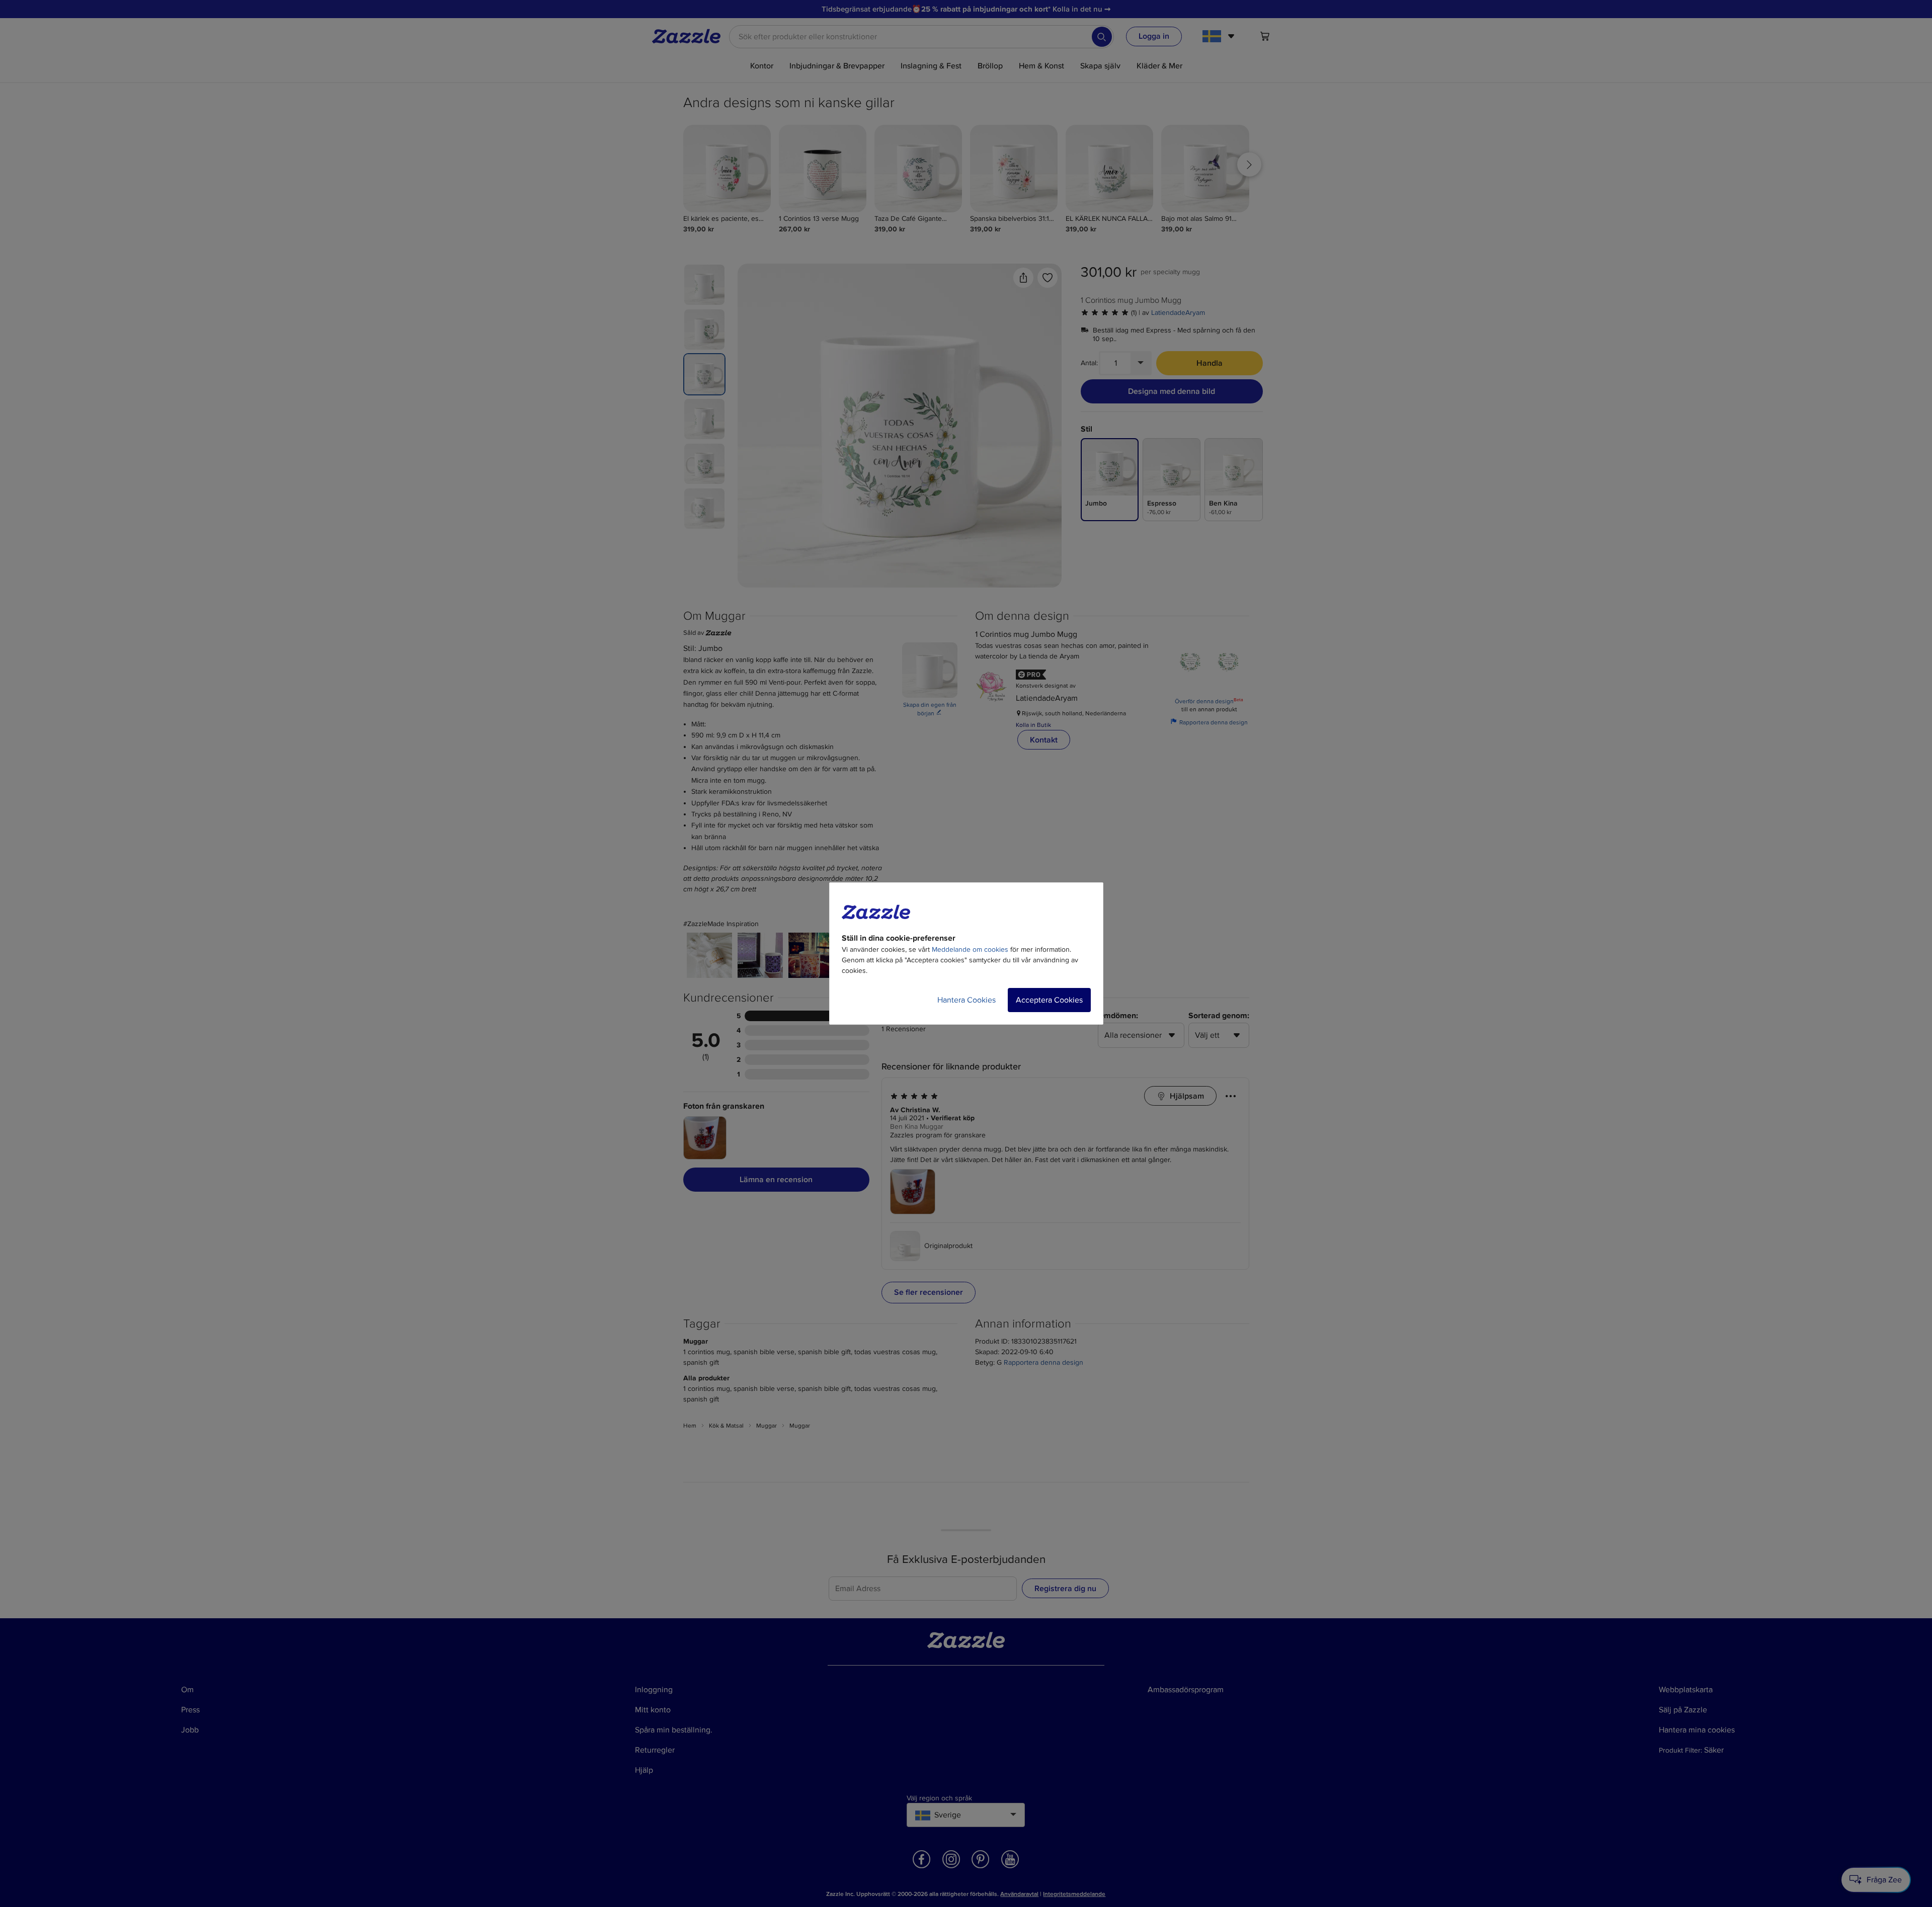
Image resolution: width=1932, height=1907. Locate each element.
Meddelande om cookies (970, 949)
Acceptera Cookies (1049, 1000)
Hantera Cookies (967, 1000)
